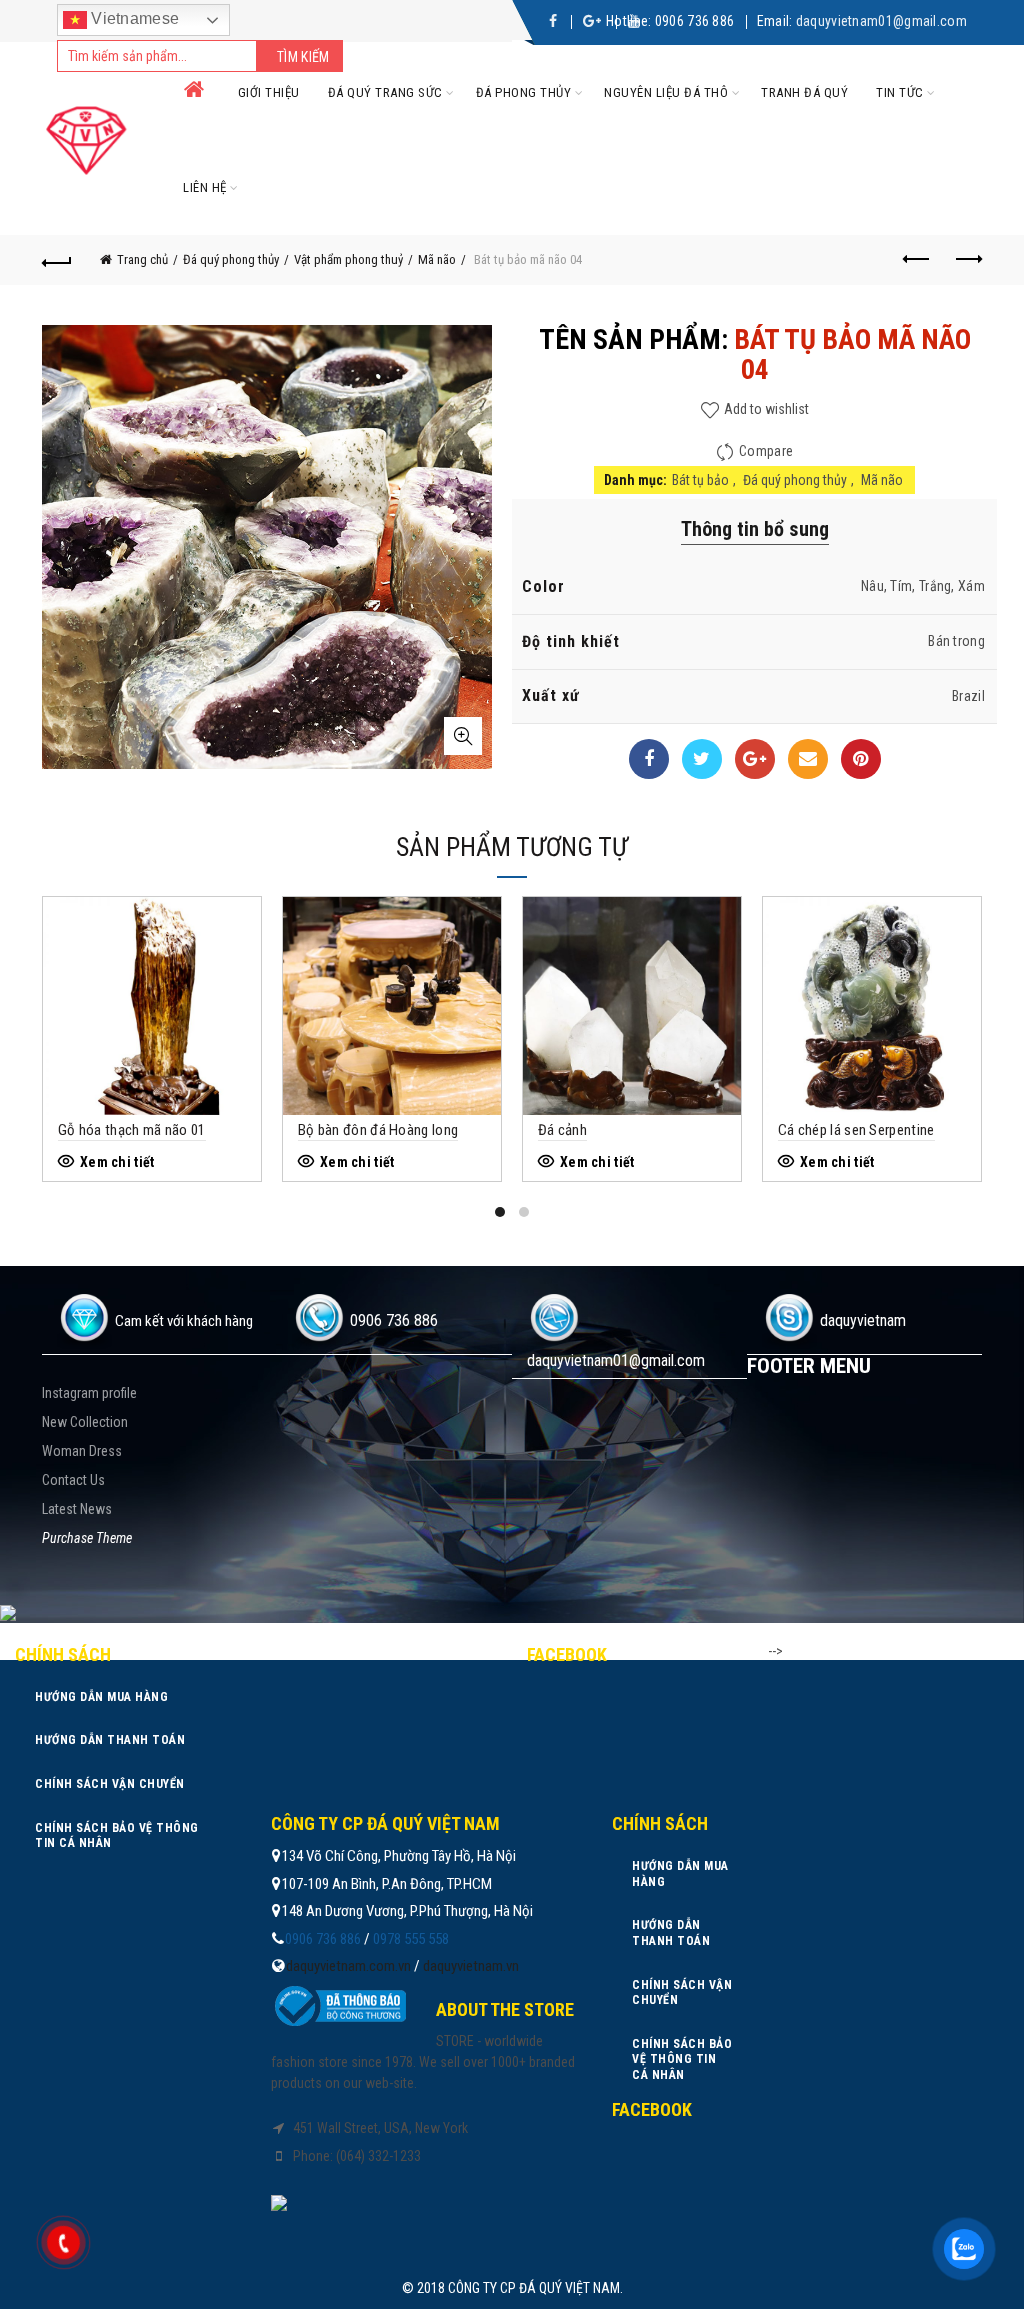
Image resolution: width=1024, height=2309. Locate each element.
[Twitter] (702, 759)
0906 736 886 (695, 21)
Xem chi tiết (117, 1162)
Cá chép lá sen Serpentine (856, 1130)
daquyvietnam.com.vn (348, 1966)
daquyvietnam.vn (471, 1966)
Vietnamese (133, 18)
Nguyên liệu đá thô (666, 92)
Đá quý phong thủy (231, 259)
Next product (967, 260)
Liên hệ (205, 187)
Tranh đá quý (804, 92)
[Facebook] (649, 759)
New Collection (85, 1422)
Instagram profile (89, 1393)
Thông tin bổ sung (755, 529)
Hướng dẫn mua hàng (101, 1697)
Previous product (917, 260)
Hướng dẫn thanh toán (110, 1740)
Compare (766, 451)
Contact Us (73, 1480)
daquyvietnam (863, 1320)
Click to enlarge (463, 736)
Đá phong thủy (524, 92)
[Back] (57, 260)
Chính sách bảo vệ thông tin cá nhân (117, 1836)
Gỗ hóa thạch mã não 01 (132, 1130)
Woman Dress (82, 1451)
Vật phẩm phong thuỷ (348, 259)
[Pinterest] (861, 759)
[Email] (808, 759)
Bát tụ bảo (700, 480)
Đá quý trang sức (385, 92)
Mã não (437, 259)
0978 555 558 (411, 1939)
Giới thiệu (269, 92)
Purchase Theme (87, 1538)
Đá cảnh (562, 1130)
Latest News (77, 1509)
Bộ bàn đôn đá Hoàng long (378, 1130)
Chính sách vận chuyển (110, 1784)
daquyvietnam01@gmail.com (881, 21)
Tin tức (900, 92)
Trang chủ (142, 259)
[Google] (755, 759)
